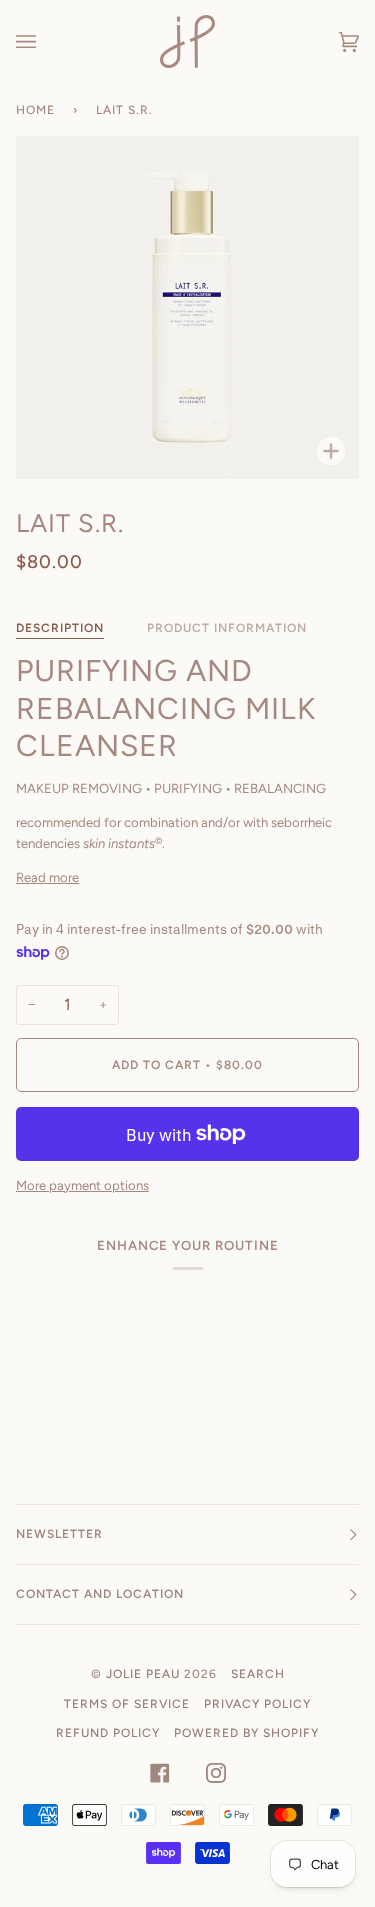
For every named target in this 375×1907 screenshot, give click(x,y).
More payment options (82, 1185)
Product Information (227, 628)
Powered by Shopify (246, 1733)
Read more (47, 877)
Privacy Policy (257, 1704)
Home (35, 110)
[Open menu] (46, 41)
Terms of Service (127, 1704)
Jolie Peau (143, 1674)
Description (60, 628)
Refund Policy (108, 1733)
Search (258, 1674)
